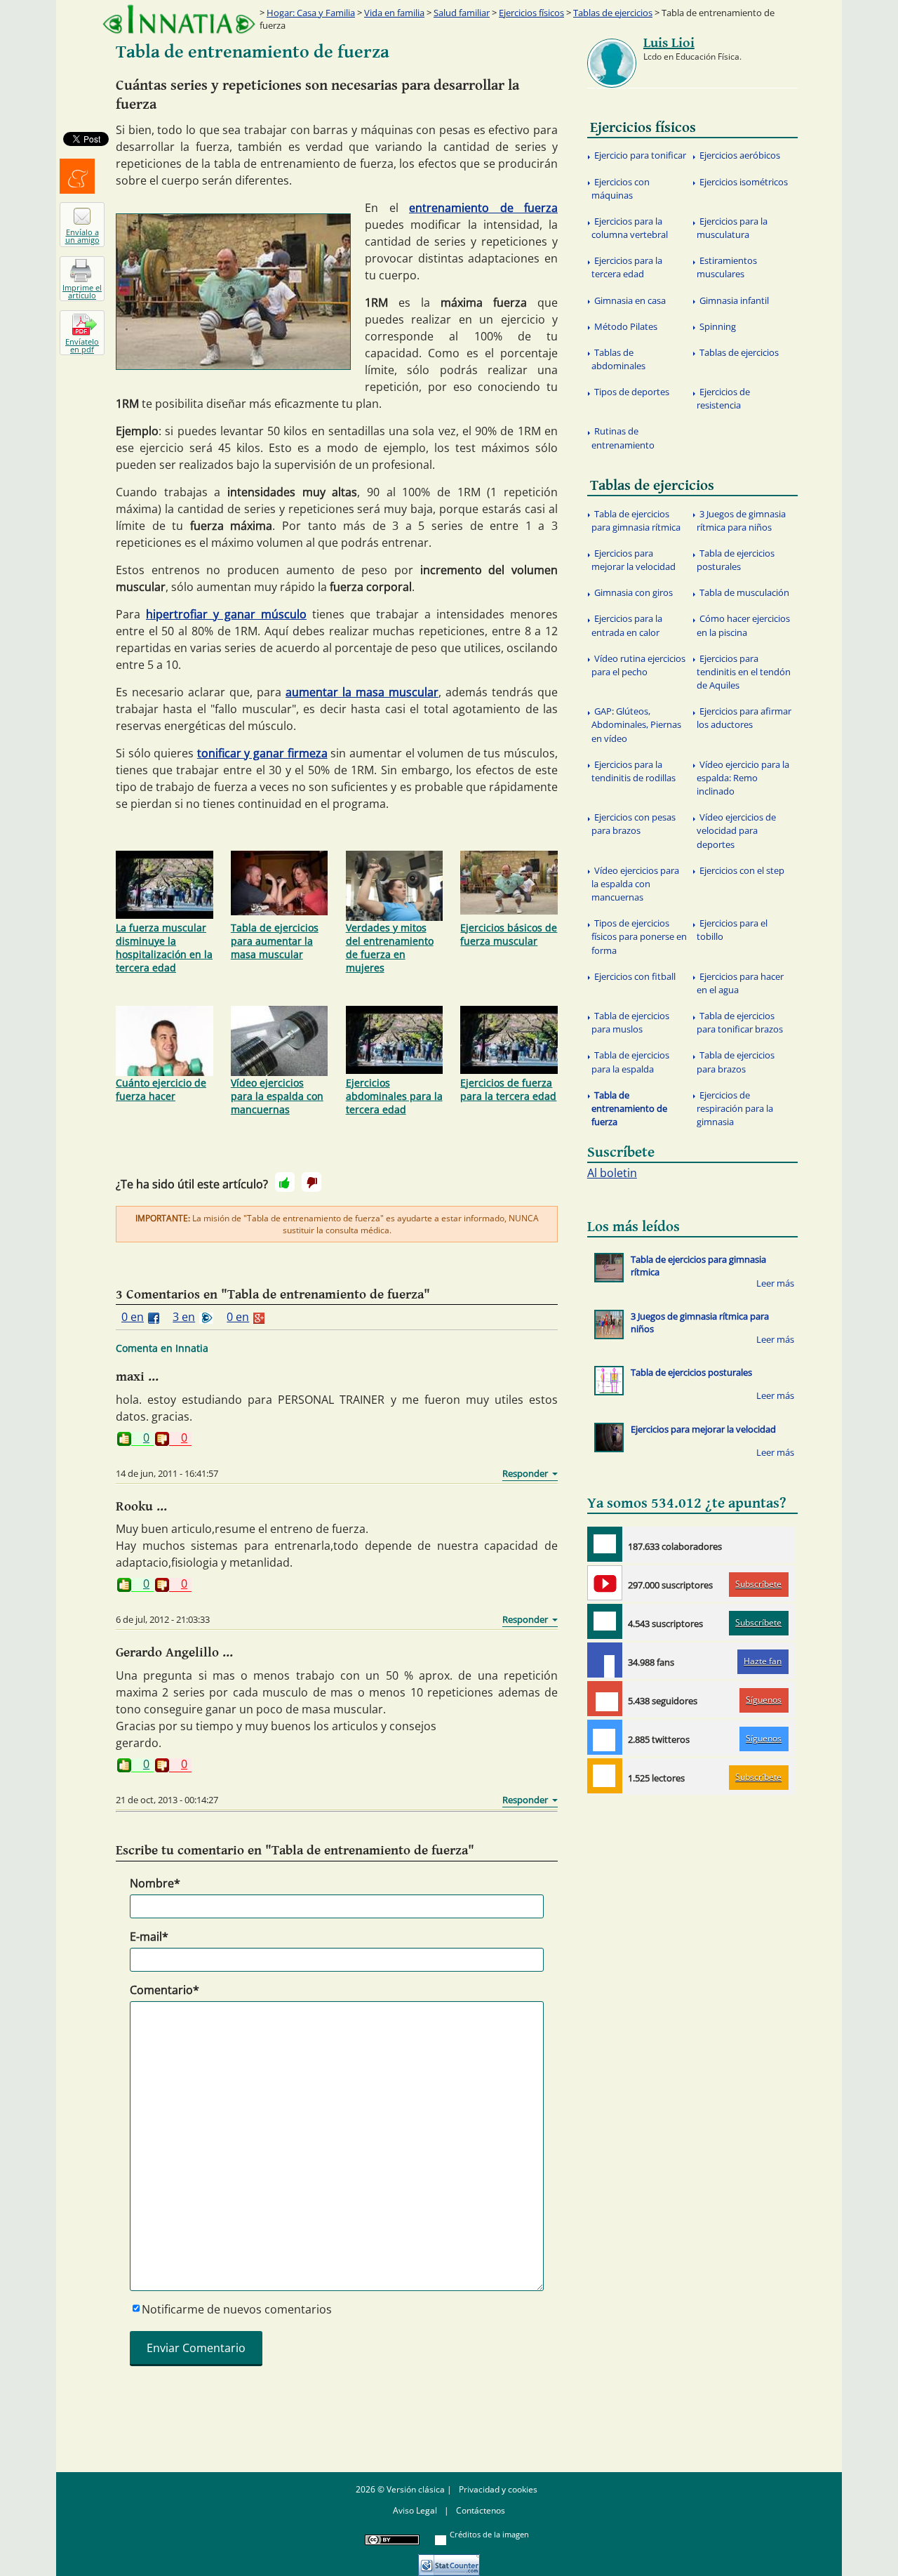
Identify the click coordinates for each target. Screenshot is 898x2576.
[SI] (285, 1182)
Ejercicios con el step (742, 870)
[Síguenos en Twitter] (605, 1737)
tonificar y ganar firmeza (262, 753)
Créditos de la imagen (489, 2534)
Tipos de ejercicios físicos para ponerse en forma (639, 936)
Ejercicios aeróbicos (740, 155)
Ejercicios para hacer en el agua (740, 983)
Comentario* (165, 1990)
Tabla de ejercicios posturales (736, 560)
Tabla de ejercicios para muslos (630, 1022)
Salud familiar (462, 13)
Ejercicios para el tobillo (732, 930)
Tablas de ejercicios (613, 13)
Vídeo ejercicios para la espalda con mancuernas (277, 1096)
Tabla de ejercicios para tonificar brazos (740, 1022)
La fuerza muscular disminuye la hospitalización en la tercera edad (164, 948)
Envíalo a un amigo (82, 236)
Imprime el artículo (82, 291)
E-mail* (149, 1937)
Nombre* (155, 1883)
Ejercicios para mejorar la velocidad (634, 560)
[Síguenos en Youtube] (605, 1583)
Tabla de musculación (744, 592)
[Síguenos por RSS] (605, 1776)
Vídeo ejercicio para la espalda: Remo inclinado (743, 778)
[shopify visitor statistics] (449, 2560)
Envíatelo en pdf (82, 345)
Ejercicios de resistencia (723, 398)
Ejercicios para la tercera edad (627, 267)
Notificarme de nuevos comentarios (237, 2309)
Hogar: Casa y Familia (311, 13)
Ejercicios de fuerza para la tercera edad (508, 1089)
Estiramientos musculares (727, 267)
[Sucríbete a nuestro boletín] (605, 1621)
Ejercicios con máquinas (621, 188)
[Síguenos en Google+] (605, 1699)
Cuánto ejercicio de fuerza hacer (161, 1089)
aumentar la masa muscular (362, 692)
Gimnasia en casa (630, 300)
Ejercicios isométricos (744, 182)
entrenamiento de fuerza (483, 208)
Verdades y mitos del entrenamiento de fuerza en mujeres (390, 948)
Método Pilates (626, 326)
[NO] (311, 1182)
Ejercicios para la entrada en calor (627, 625)
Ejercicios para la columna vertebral (630, 228)
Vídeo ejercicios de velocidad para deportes (736, 830)
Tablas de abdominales (618, 359)
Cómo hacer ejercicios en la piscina (743, 625)
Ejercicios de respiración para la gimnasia (735, 1108)
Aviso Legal (415, 2510)
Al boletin (612, 1173)
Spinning (718, 326)
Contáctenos (481, 2510)
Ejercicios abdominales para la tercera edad (394, 1096)
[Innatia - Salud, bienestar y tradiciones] (179, 19)
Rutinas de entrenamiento (623, 438)
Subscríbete (758, 1584)
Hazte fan (763, 1661)
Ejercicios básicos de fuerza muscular (509, 934)
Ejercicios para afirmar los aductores (744, 718)
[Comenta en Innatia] (605, 1544)
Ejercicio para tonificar (640, 155)
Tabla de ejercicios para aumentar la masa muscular (275, 941)
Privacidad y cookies (498, 2489)
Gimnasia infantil (734, 300)
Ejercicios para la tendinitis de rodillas (634, 771)
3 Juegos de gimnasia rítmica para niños (741, 520)
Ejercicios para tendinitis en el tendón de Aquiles (744, 672)
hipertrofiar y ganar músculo (226, 614)
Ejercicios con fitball (635, 976)
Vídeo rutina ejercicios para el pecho (638, 665)
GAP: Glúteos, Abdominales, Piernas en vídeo (636, 724)
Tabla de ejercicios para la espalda (630, 1062)
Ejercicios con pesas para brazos (634, 824)
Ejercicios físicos (531, 13)
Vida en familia (394, 13)
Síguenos (764, 1700)
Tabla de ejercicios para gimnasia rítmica (636, 520)
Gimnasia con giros (634, 592)
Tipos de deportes (632, 392)
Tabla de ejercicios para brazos (736, 1062)
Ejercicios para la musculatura (732, 228)
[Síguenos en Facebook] (605, 1660)
